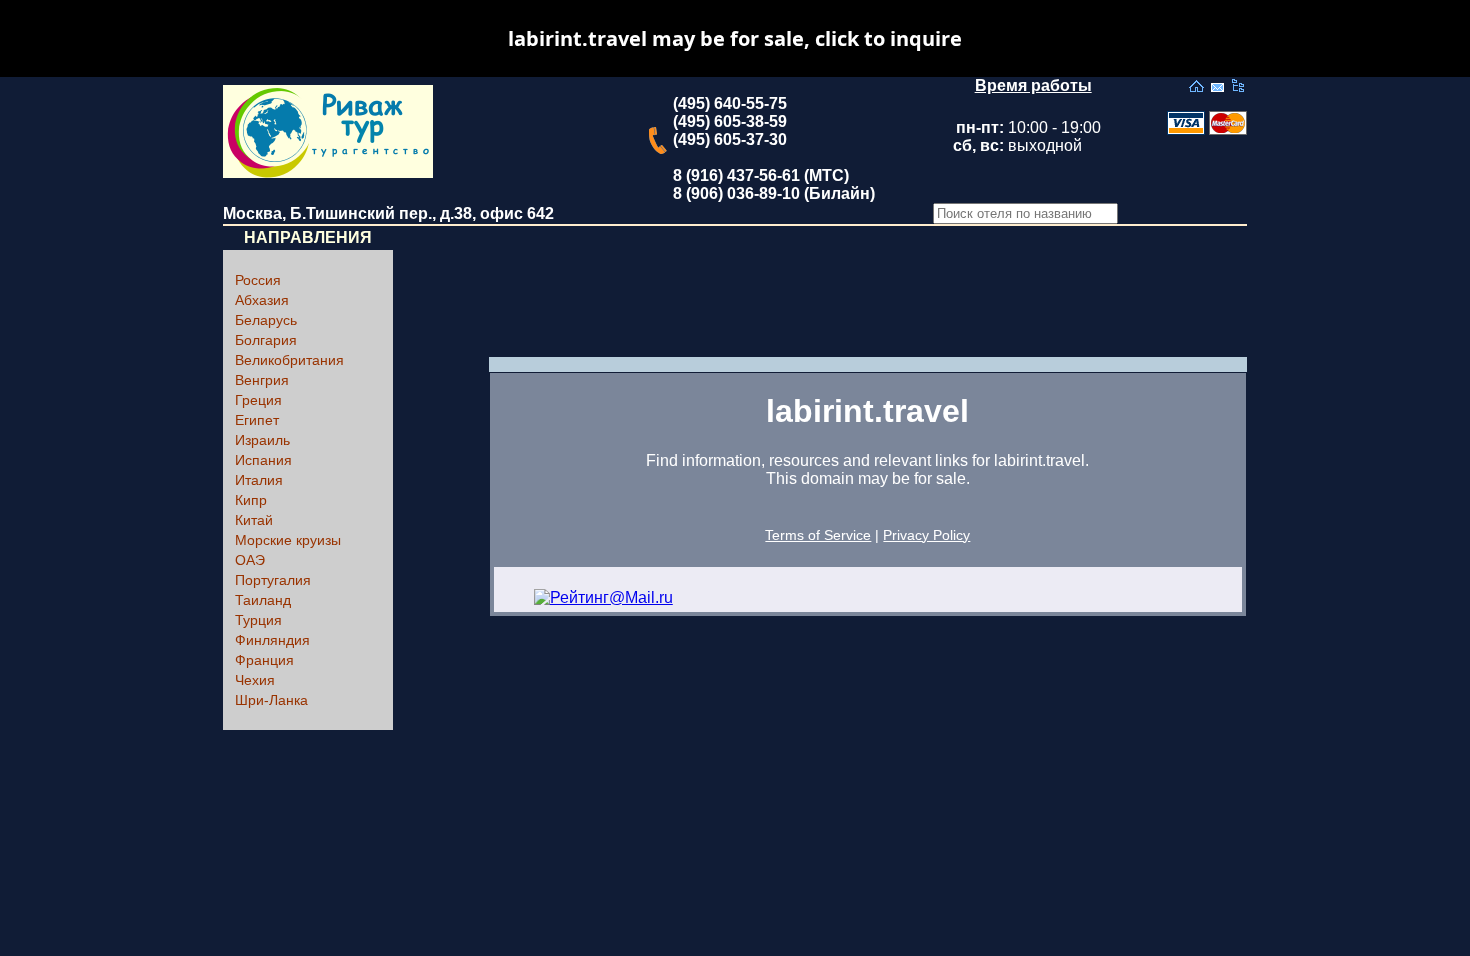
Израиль (262, 440)
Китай (254, 520)
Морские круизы (288, 540)
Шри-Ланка (271, 700)
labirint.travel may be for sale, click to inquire (735, 38)
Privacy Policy (926, 535)
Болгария (266, 340)
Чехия (255, 680)
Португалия (273, 580)
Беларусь (266, 320)
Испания (263, 460)
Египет (257, 420)
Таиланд (263, 600)
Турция (258, 620)
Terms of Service (818, 535)
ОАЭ (250, 560)
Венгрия (262, 380)
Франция (264, 660)
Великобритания (289, 360)
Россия (258, 280)
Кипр (251, 500)
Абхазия (262, 300)
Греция (258, 400)
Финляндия (272, 640)
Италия (259, 480)
